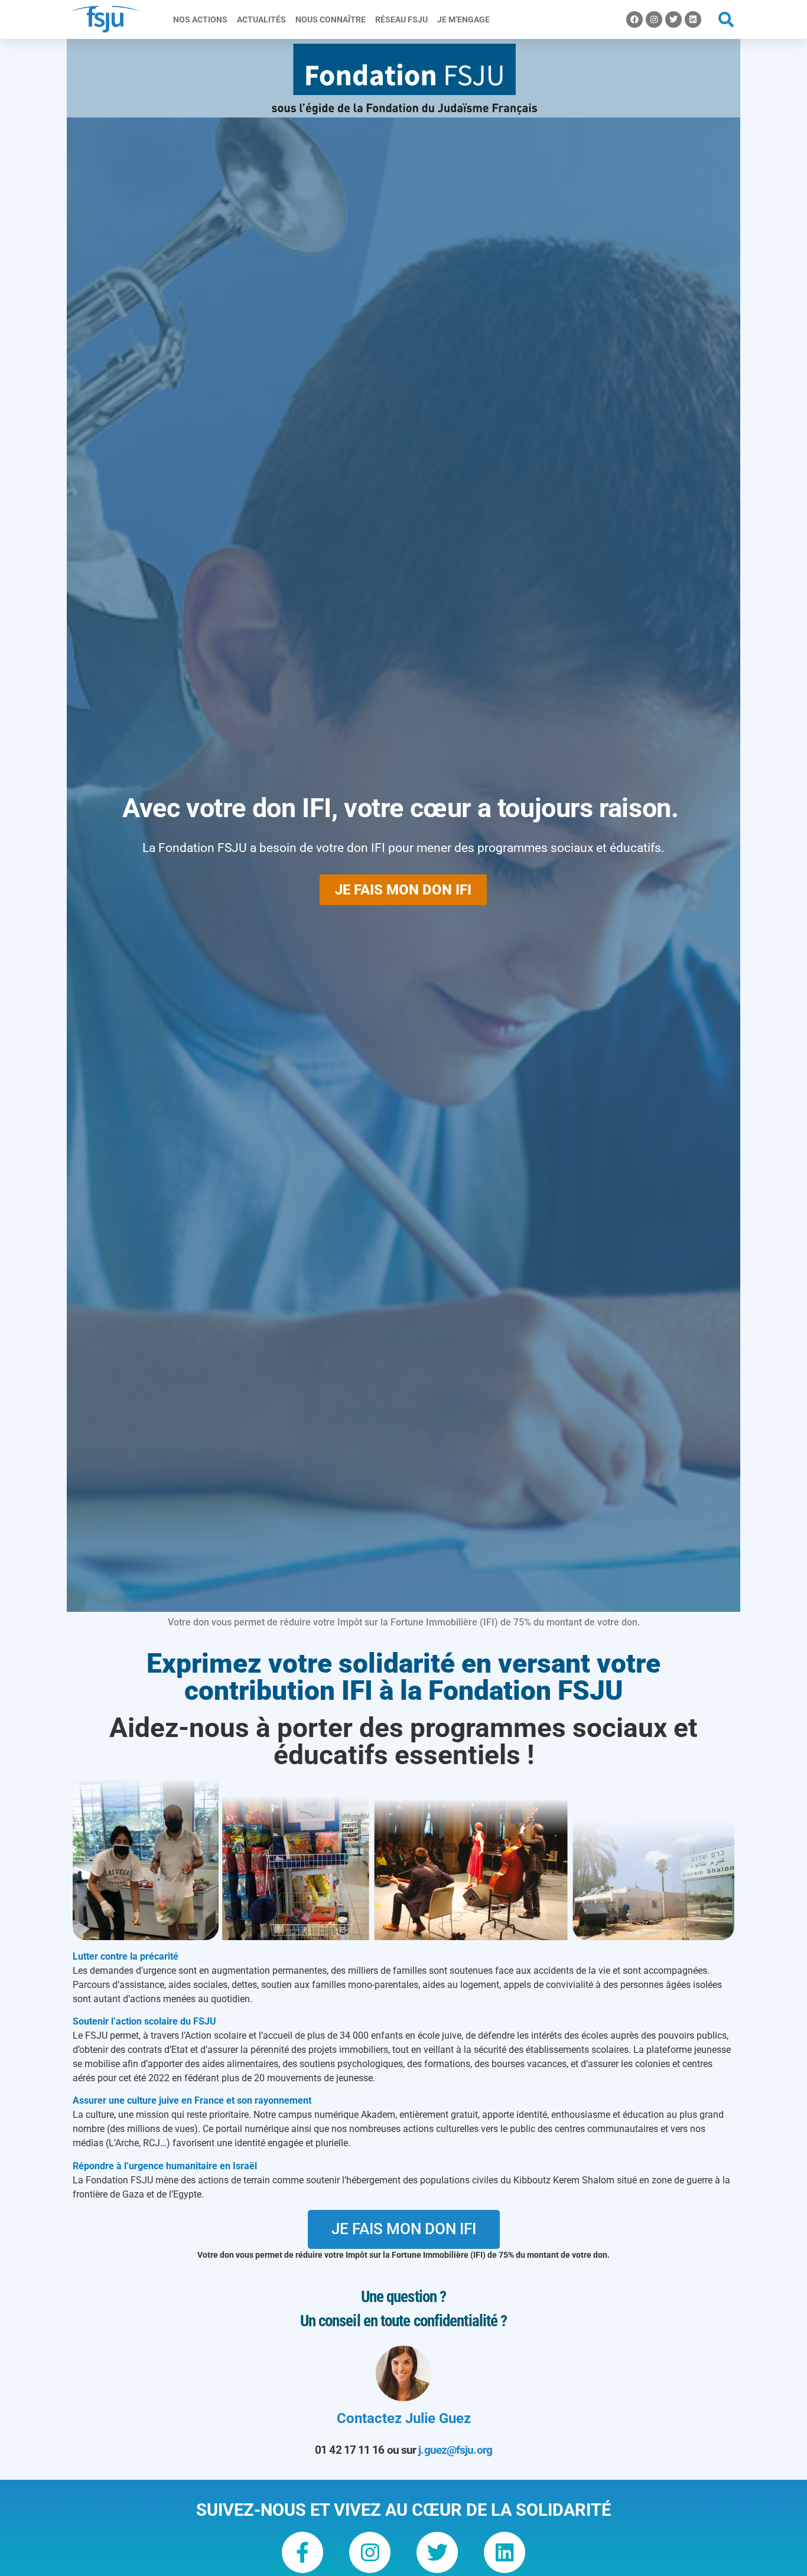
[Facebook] (634, 19)
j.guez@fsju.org (455, 2450)
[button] (726, 20)
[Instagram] (654, 19)
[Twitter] (673, 19)
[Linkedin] (693, 19)
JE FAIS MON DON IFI (403, 890)
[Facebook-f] (302, 2552)
